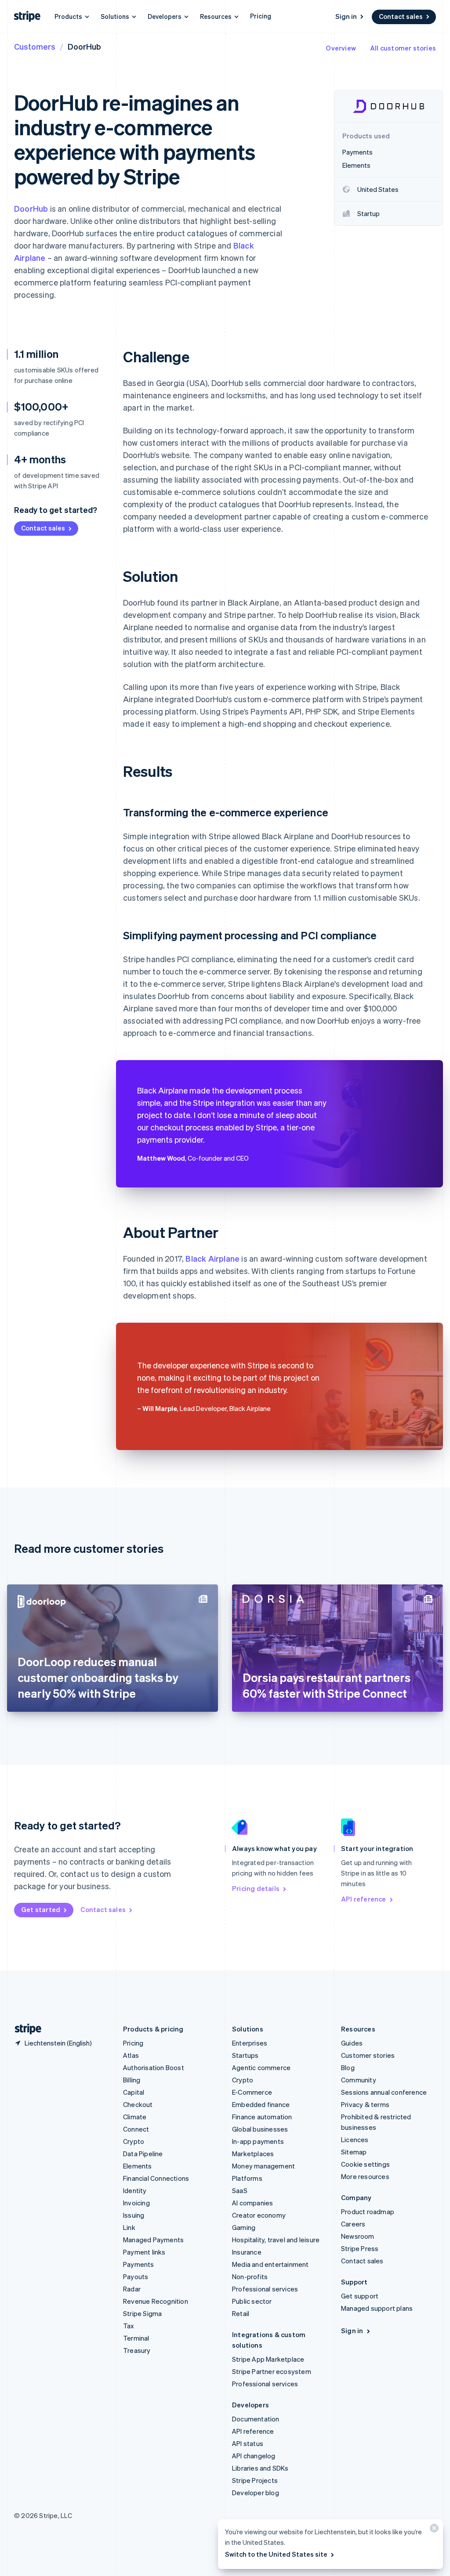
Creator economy (259, 2215)
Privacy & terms (365, 2104)
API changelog (254, 2456)
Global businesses (260, 2129)
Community (359, 2080)
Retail (241, 2313)
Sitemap (354, 2152)
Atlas (131, 2055)
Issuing (134, 2215)
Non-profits (250, 2277)
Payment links (144, 2252)
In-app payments (258, 2141)
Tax (129, 2326)
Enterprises (250, 2043)
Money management (263, 2166)
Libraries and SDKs (260, 2468)
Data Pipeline (143, 2154)
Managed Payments (153, 2240)
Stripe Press (360, 2248)
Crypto (134, 2141)
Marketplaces (253, 2154)
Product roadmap (368, 2212)
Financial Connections (156, 2178)
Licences (355, 2139)
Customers (35, 46)
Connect (136, 2129)
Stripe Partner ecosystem (272, 2371)
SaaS (240, 2190)
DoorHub (31, 208)
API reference (364, 1899)
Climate (135, 2117)
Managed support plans (377, 2308)
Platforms (247, 2178)
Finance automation (262, 2117)
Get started (41, 1909)
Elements (138, 2166)
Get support (360, 2296)
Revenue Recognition (156, 2301)
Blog (348, 2067)
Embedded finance (261, 2104)
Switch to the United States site (276, 2554)
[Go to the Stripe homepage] (25, 2029)
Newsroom (358, 2236)
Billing (132, 2080)
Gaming (244, 2227)
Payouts (136, 2277)
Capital (134, 2092)
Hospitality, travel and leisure (276, 2240)
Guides (352, 2043)
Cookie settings (365, 2164)
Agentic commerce (261, 2067)
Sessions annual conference (384, 2092)
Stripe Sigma (142, 2313)
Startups (245, 2055)
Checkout (138, 2104)
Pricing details (256, 1888)
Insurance (247, 2252)
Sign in (346, 16)
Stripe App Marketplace (268, 2359)
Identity (135, 2190)
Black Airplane (212, 1258)
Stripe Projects (255, 2480)
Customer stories (368, 2055)
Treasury (137, 2350)
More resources (365, 2176)
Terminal (136, 2338)
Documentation (256, 2419)
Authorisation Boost (154, 2067)
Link (129, 2227)
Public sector (252, 2301)
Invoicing (136, 2203)
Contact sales (401, 16)
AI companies (252, 2203)
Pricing (261, 16)
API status (248, 2443)
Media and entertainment (270, 2264)
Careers (353, 2224)
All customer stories (403, 48)
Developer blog (256, 2493)
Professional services (265, 2289)
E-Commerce (252, 2092)
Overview (341, 48)
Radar (132, 2289)
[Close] (433, 2530)
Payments (139, 2264)
